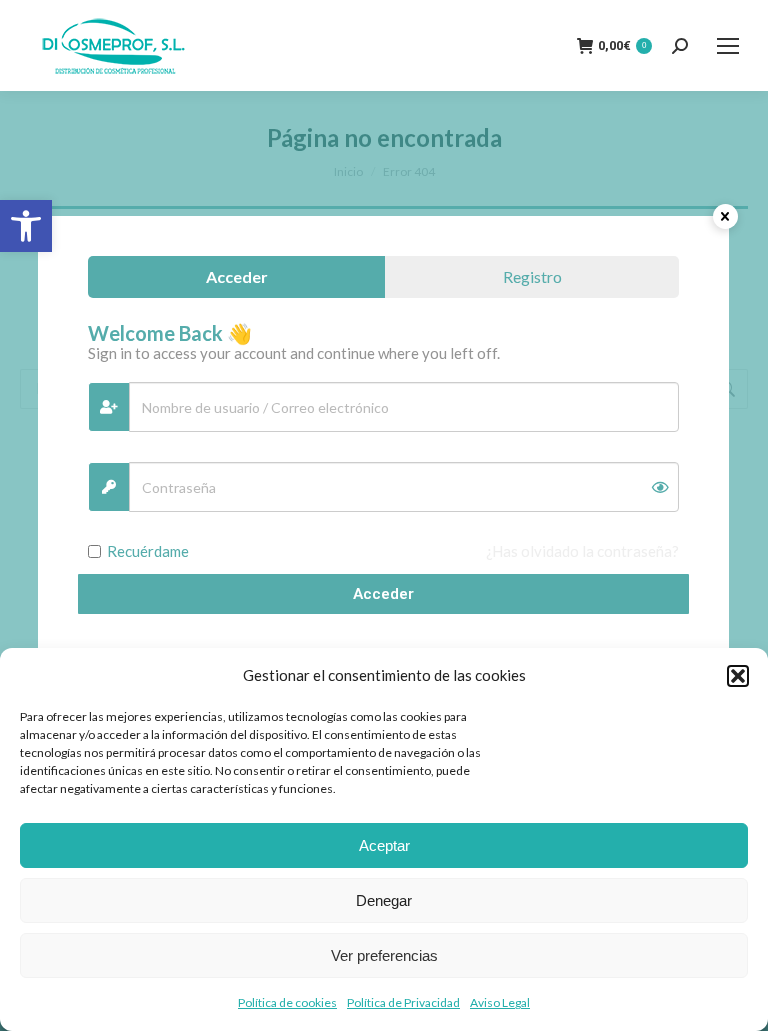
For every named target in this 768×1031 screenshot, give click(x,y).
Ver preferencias (384, 955)
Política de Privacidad (403, 1002)
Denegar (384, 900)
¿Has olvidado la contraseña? (582, 551)
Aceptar (384, 845)
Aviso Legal (500, 1002)
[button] (26, 226)
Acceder (383, 594)
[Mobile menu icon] (728, 46)
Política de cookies (287, 1002)
